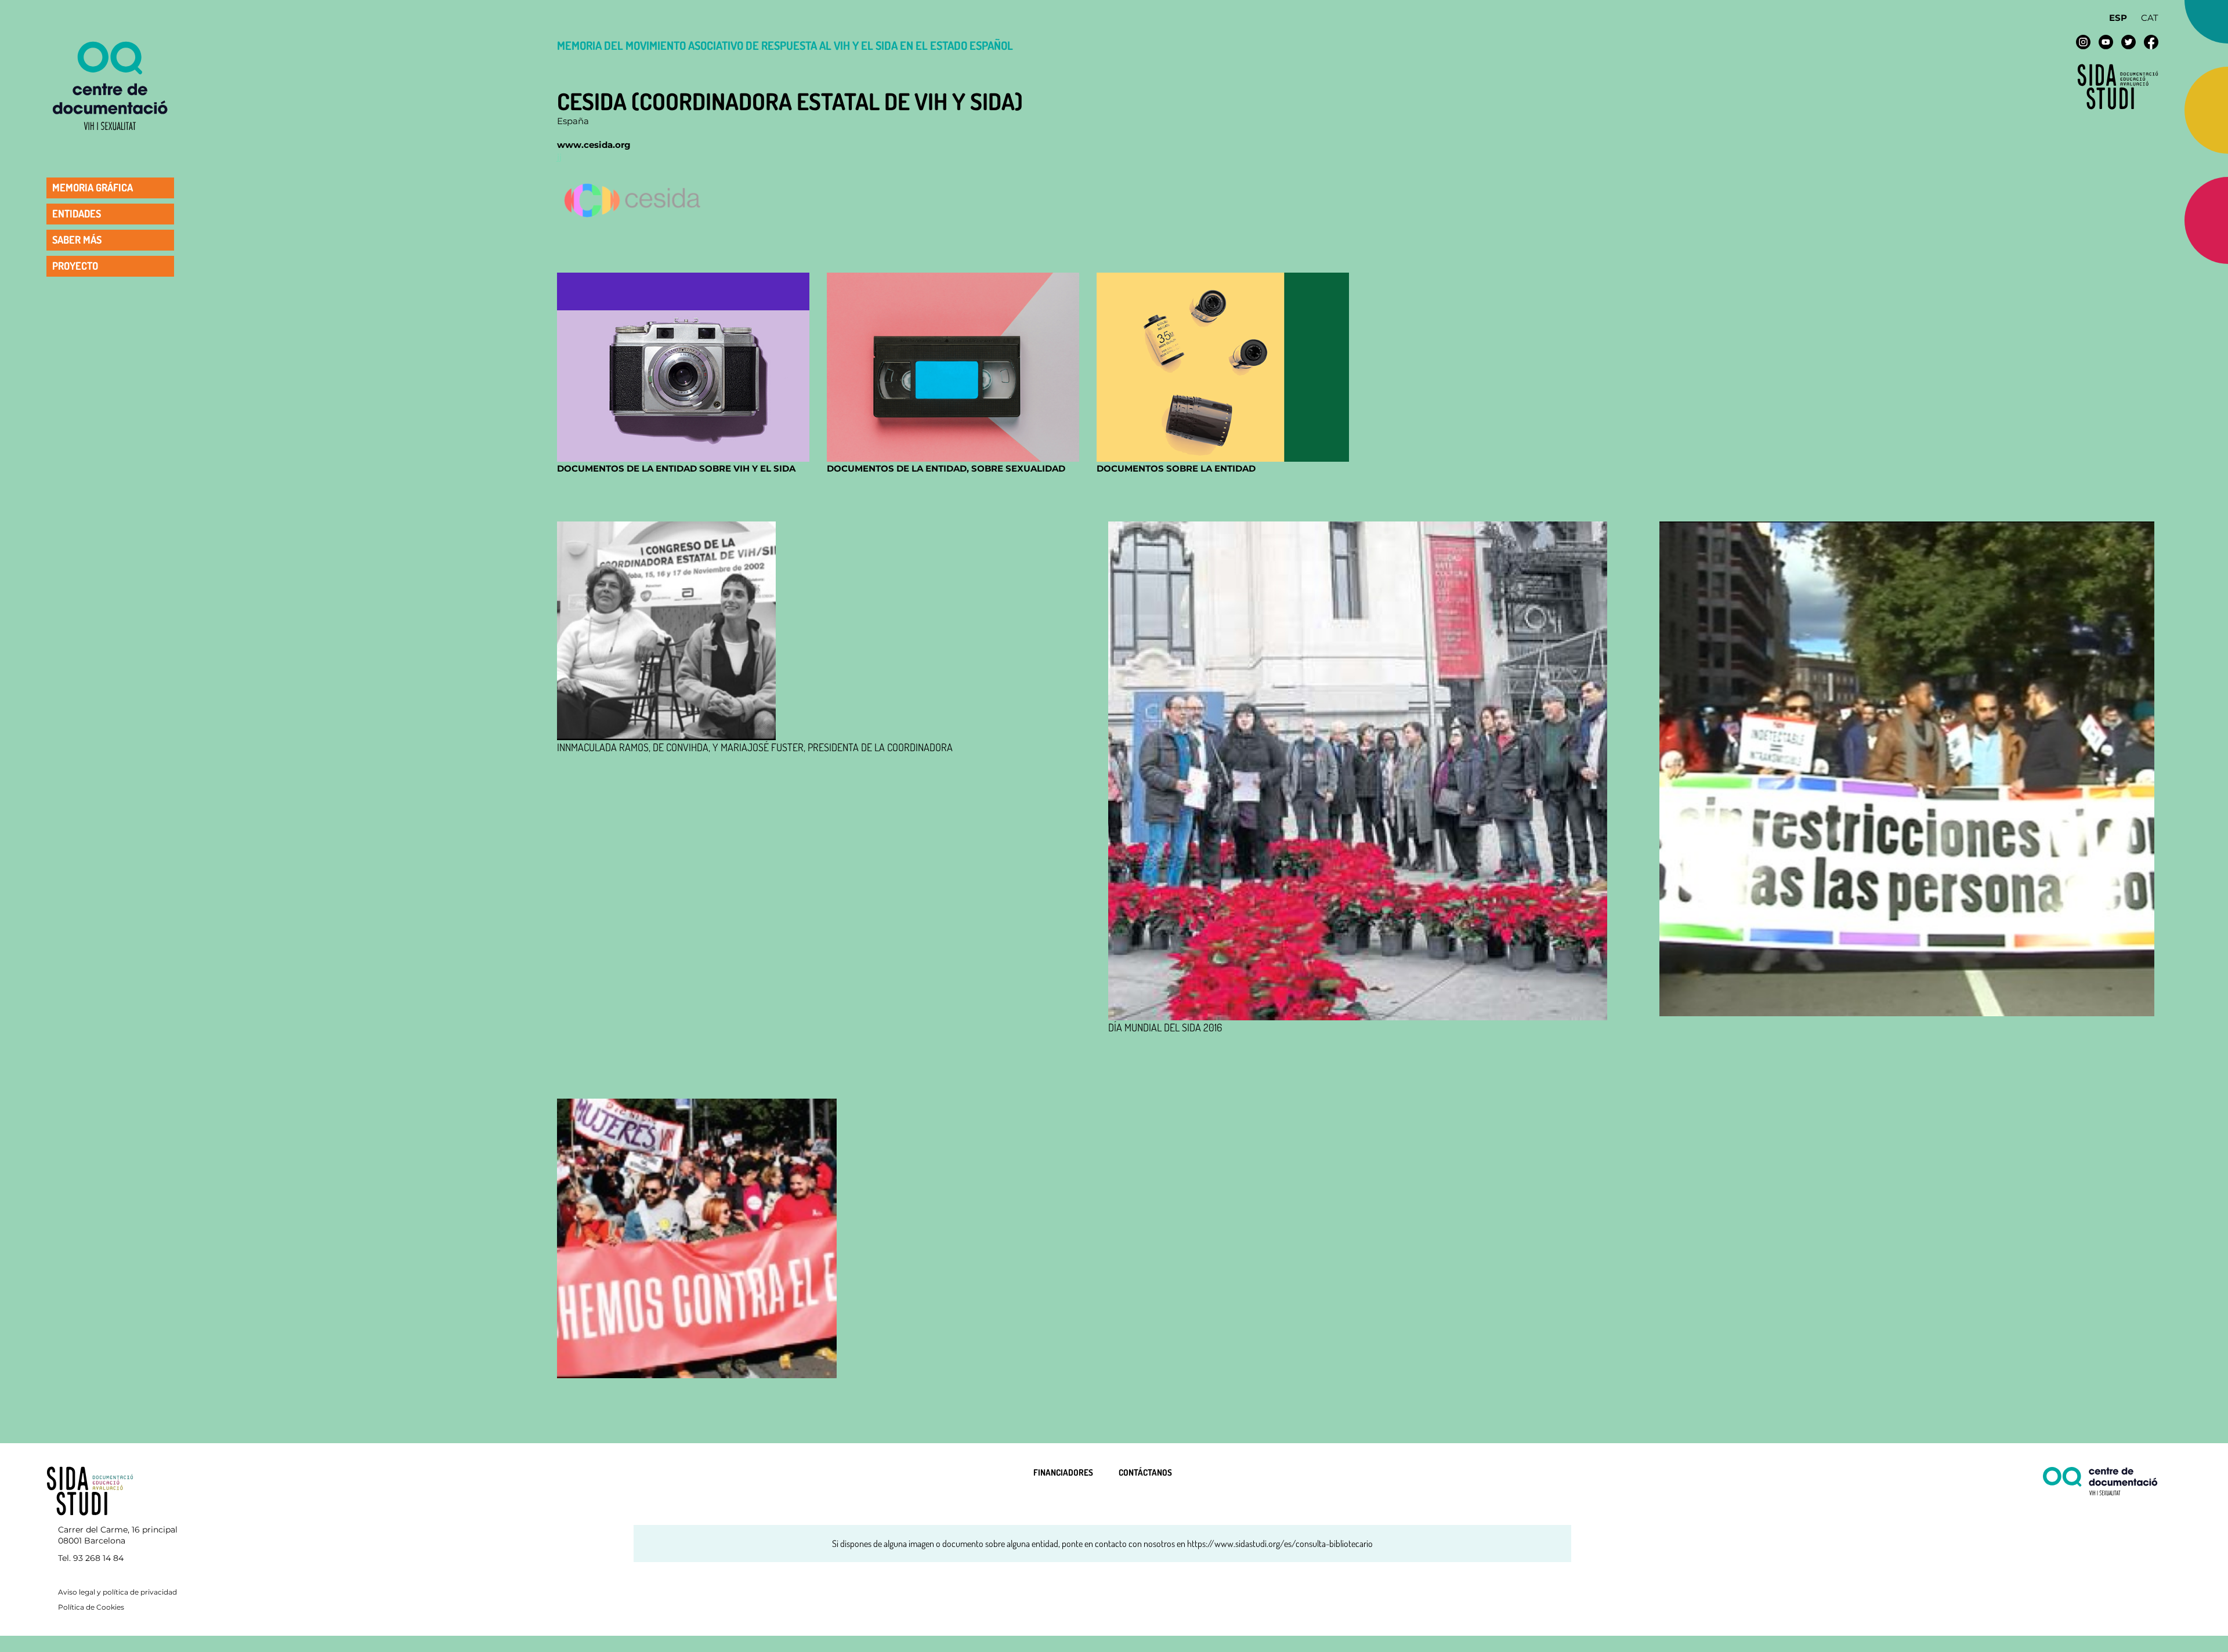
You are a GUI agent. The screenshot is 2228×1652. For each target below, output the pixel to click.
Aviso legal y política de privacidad (117, 1592)
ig (2083, 42)
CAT (2150, 18)
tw (2128, 42)
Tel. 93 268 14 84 (91, 1558)
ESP (2118, 18)
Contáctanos (1145, 1472)
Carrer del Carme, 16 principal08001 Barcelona (118, 1535)
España (573, 121)
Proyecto (75, 266)
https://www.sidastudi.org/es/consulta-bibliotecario (1280, 1544)
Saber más (77, 240)
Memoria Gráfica (93, 187)
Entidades (77, 213)
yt (2106, 42)
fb (2151, 42)
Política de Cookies (91, 1607)
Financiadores (1063, 1472)
